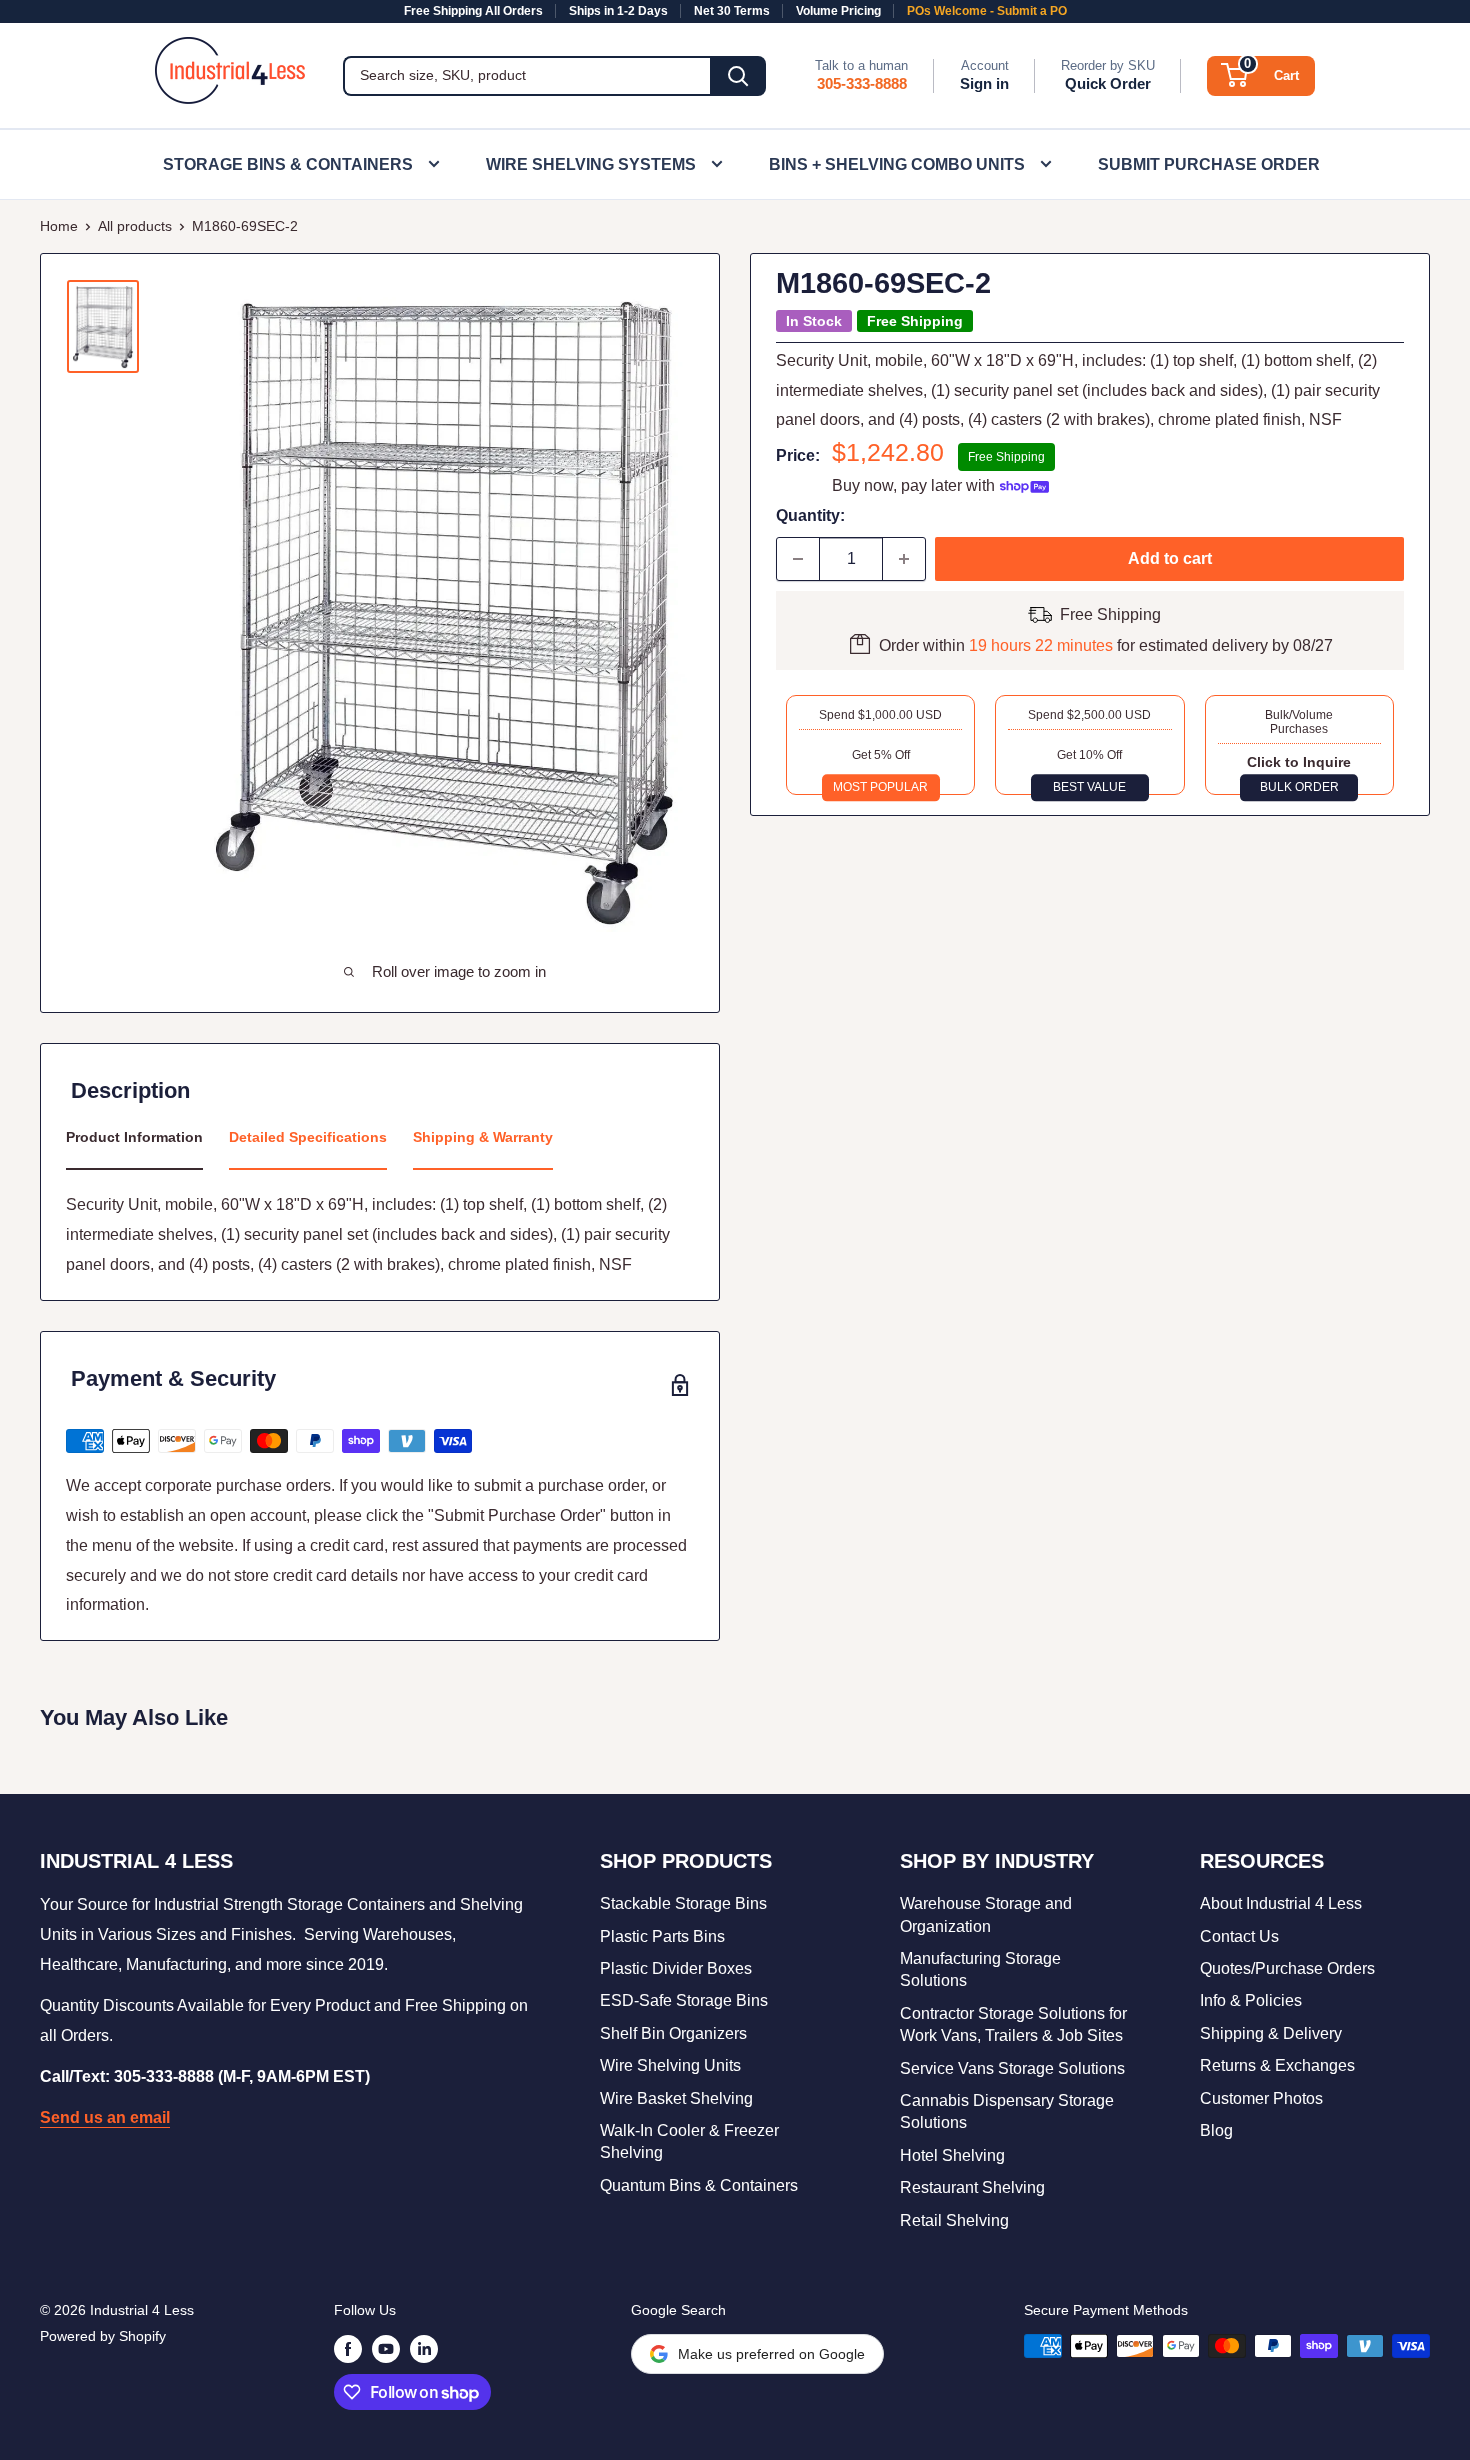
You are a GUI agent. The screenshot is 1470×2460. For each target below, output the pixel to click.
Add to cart (1170, 558)
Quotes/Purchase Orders (1287, 1968)
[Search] (738, 76)
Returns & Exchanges (1277, 2065)
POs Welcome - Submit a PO (987, 11)
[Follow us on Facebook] (348, 2348)
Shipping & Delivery (1271, 2033)
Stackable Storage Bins (683, 1903)
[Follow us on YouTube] (386, 2348)
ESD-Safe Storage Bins (684, 2000)
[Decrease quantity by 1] (798, 559)
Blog (1216, 2130)
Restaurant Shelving (972, 2187)
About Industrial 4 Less (1281, 1903)
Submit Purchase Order (1209, 164)
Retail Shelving (954, 2220)
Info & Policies (1251, 2000)
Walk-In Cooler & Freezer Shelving (689, 2141)
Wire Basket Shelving (676, 2098)
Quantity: (810, 515)
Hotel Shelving (952, 2155)
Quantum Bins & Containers (699, 2185)
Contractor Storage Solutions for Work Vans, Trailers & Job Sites (1013, 2024)
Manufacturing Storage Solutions (980, 1969)
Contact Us (1239, 1936)
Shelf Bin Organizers (673, 2033)
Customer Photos (1261, 2098)
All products (135, 226)
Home (59, 226)
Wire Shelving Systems (591, 164)
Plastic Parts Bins (662, 1936)
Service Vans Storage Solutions (1012, 2068)
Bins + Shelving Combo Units (897, 164)
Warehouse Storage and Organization (986, 1914)
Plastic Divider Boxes (676, 1968)
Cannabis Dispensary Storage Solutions (1007, 2111)
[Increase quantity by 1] (904, 559)
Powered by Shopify (103, 2336)
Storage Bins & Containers (288, 164)
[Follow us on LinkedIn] (424, 2348)
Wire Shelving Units (670, 2065)
